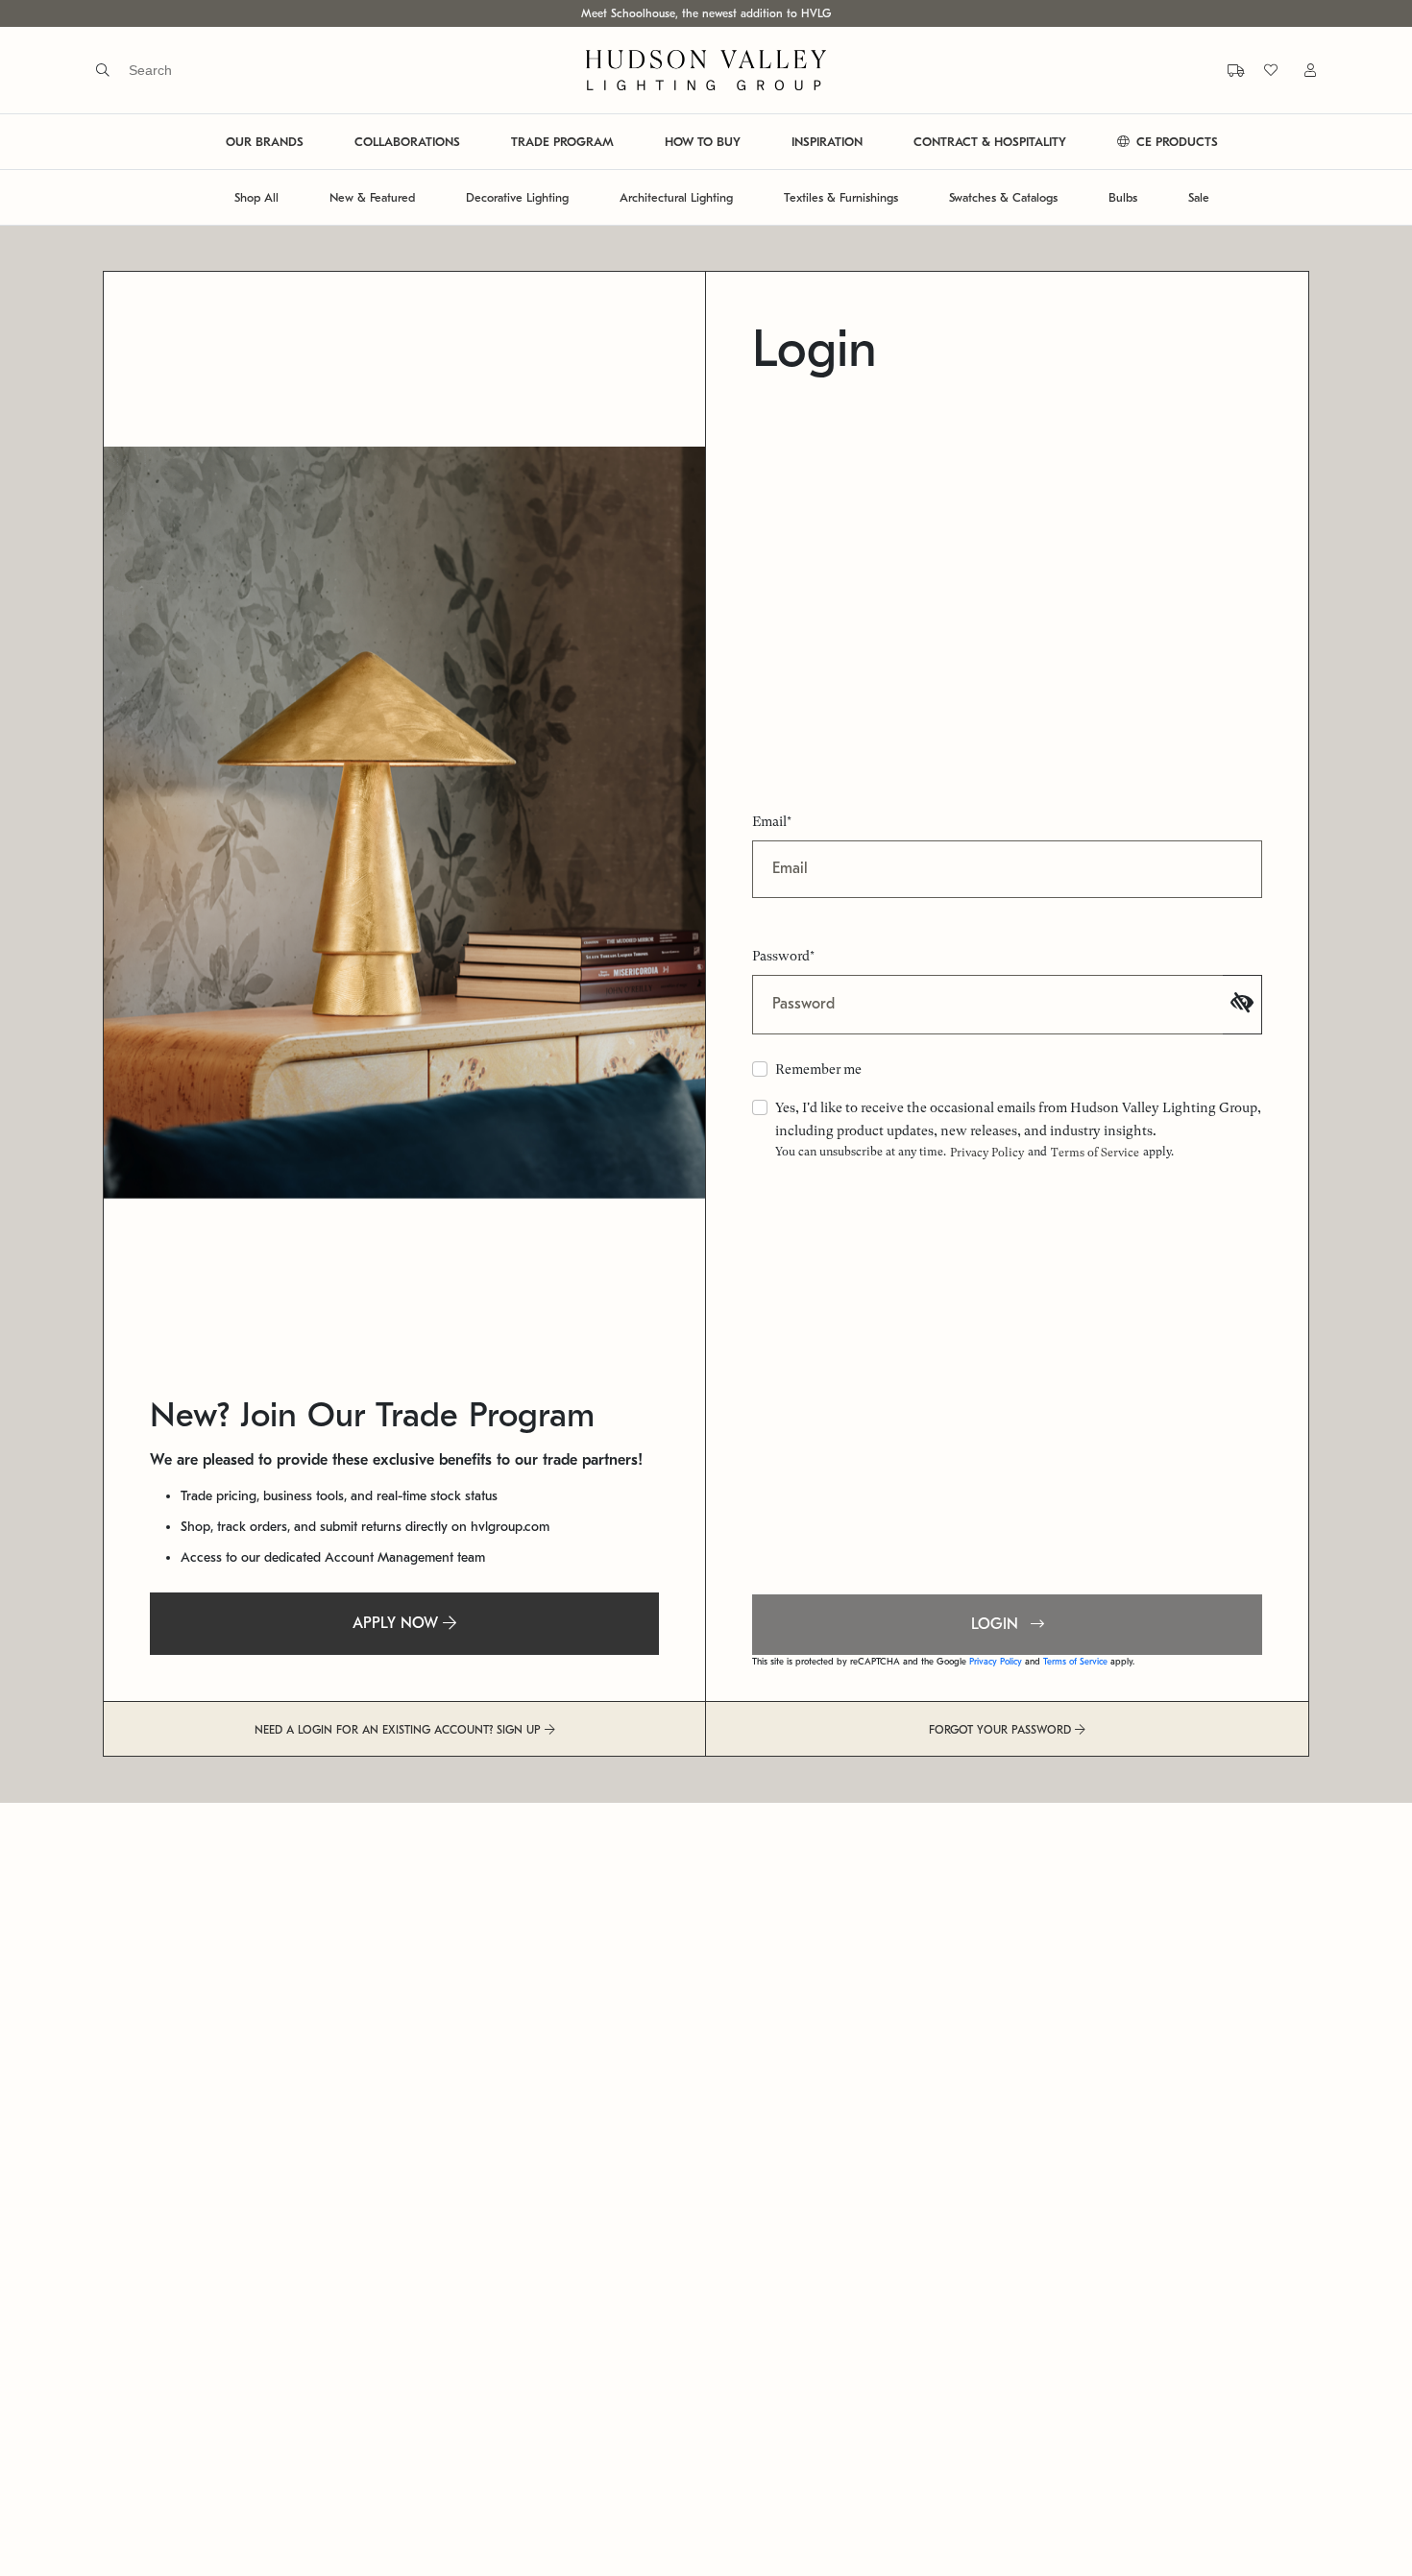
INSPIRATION (827, 142)
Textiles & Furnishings (841, 197)
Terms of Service (1095, 1153)
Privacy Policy (987, 1153)
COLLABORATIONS (407, 142)
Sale (1199, 197)
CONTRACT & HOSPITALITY (990, 142)
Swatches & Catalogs (1003, 197)
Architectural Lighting (676, 197)
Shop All (256, 197)
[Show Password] (1242, 1005)
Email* (772, 821)
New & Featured (372, 197)
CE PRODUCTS (1175, 142)
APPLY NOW (398, 1623)
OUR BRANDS (265, 142)
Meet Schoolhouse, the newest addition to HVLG (706, 13)
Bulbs (1123, 197)
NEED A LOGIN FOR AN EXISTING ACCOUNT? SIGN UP (400, 1730)
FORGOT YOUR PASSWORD (1002, 1730)
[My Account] (1299, 70)
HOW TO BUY (703, 142)
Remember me (818, 1069)
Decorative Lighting (517, 197)
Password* (783, 956)
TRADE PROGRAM (562, 142)
